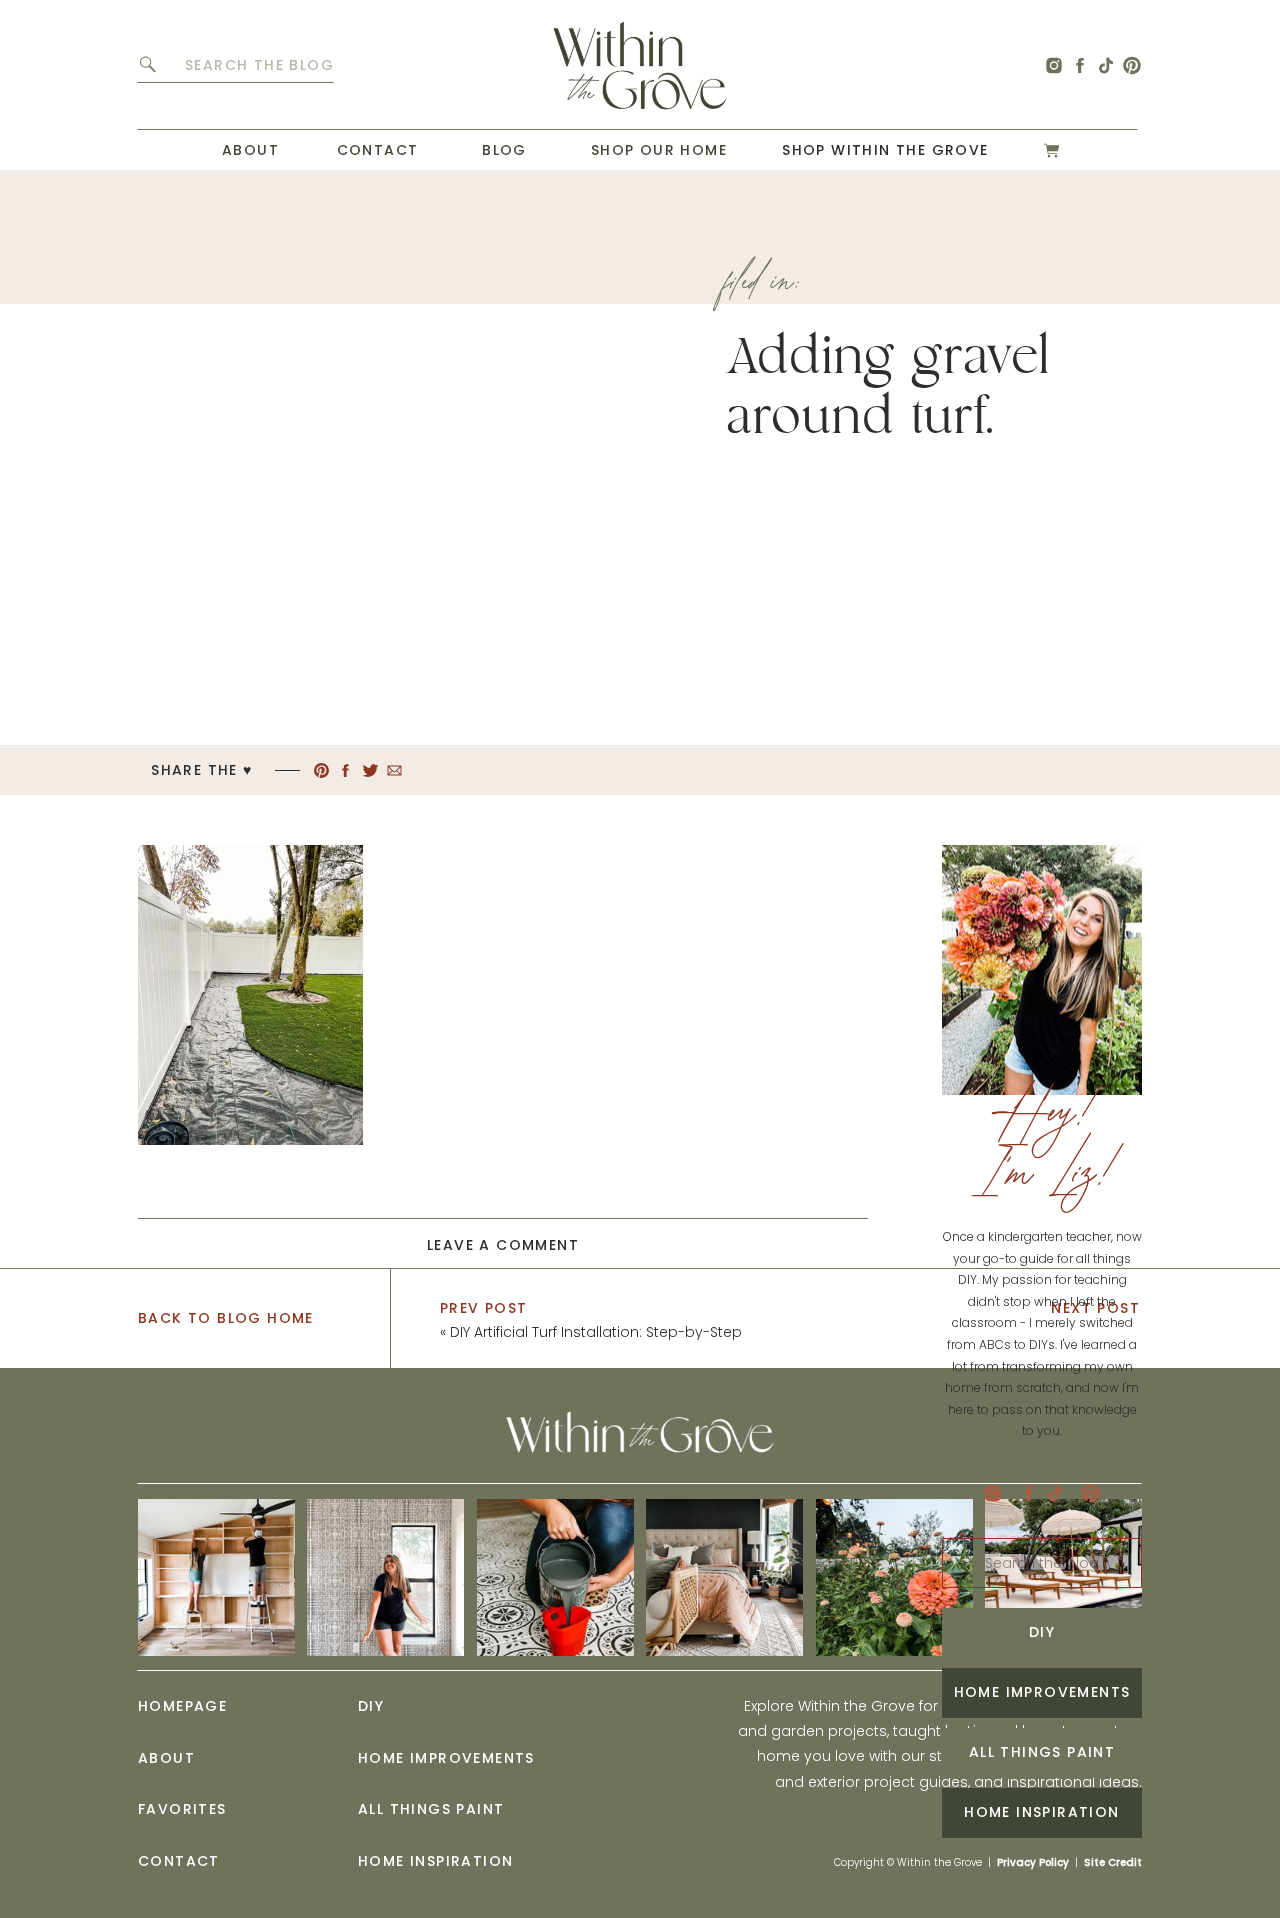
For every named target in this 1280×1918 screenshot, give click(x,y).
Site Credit (1113, 1862)
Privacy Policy (1033, 1862)
